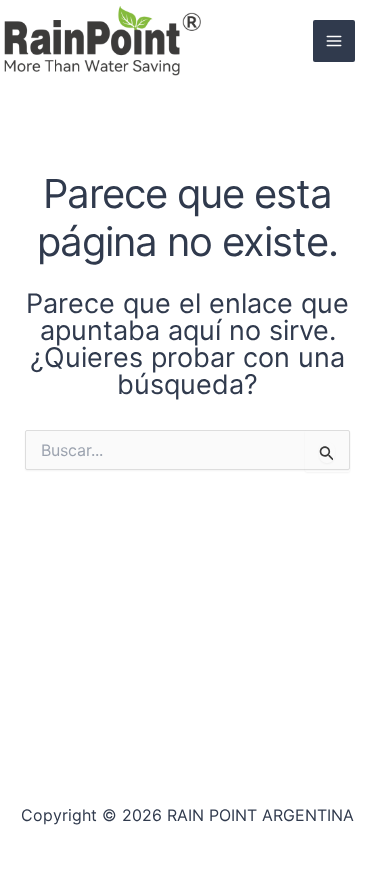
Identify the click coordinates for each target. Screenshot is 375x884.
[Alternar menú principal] (334, 41)
